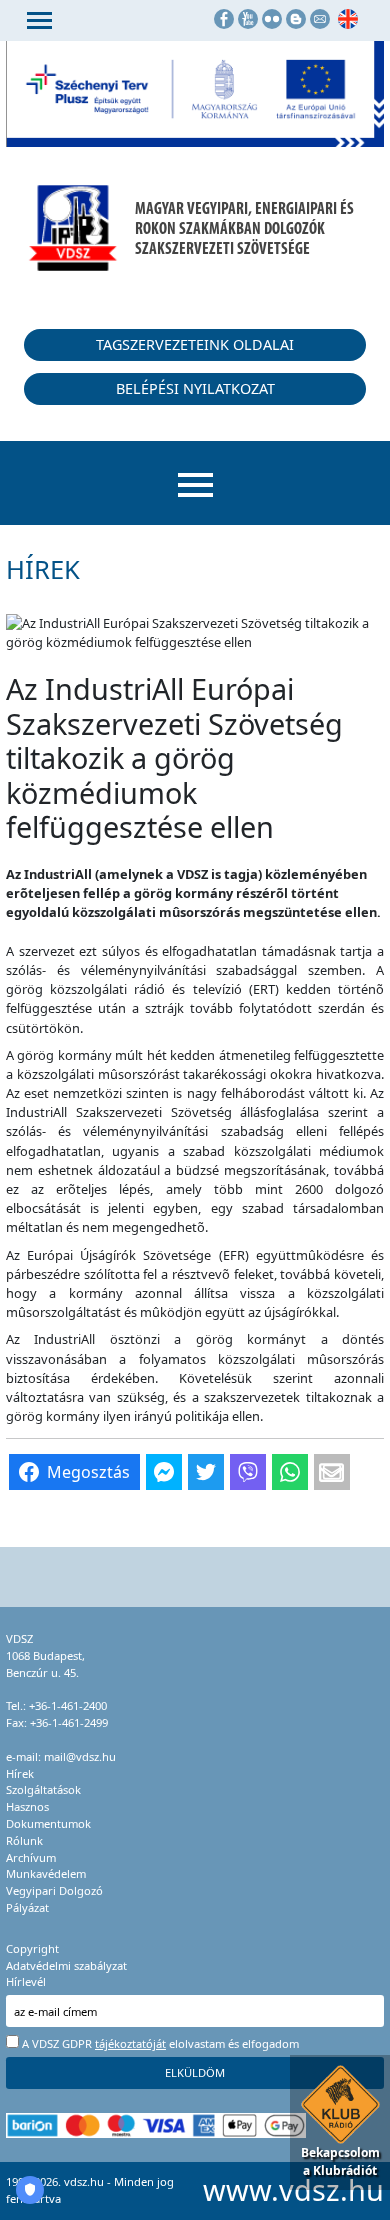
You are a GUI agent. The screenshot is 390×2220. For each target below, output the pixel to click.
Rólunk (24, 1840)
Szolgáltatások (43, 1789)
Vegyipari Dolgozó (54, 1890)
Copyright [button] (32, 1948)
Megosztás (88, 1472)
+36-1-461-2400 (68, 1705)
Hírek (20, 1773)
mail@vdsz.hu (80, 1756)
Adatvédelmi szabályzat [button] (66, 1965)
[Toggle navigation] (39, 20)
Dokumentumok (48, 1823)
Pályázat (27, 1907)
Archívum (31, 1857)
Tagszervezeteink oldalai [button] (195, 344)
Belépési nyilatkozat (195, 388)
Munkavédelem (46, 1873)
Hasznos (27, 1806)
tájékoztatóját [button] (130, 2043)
